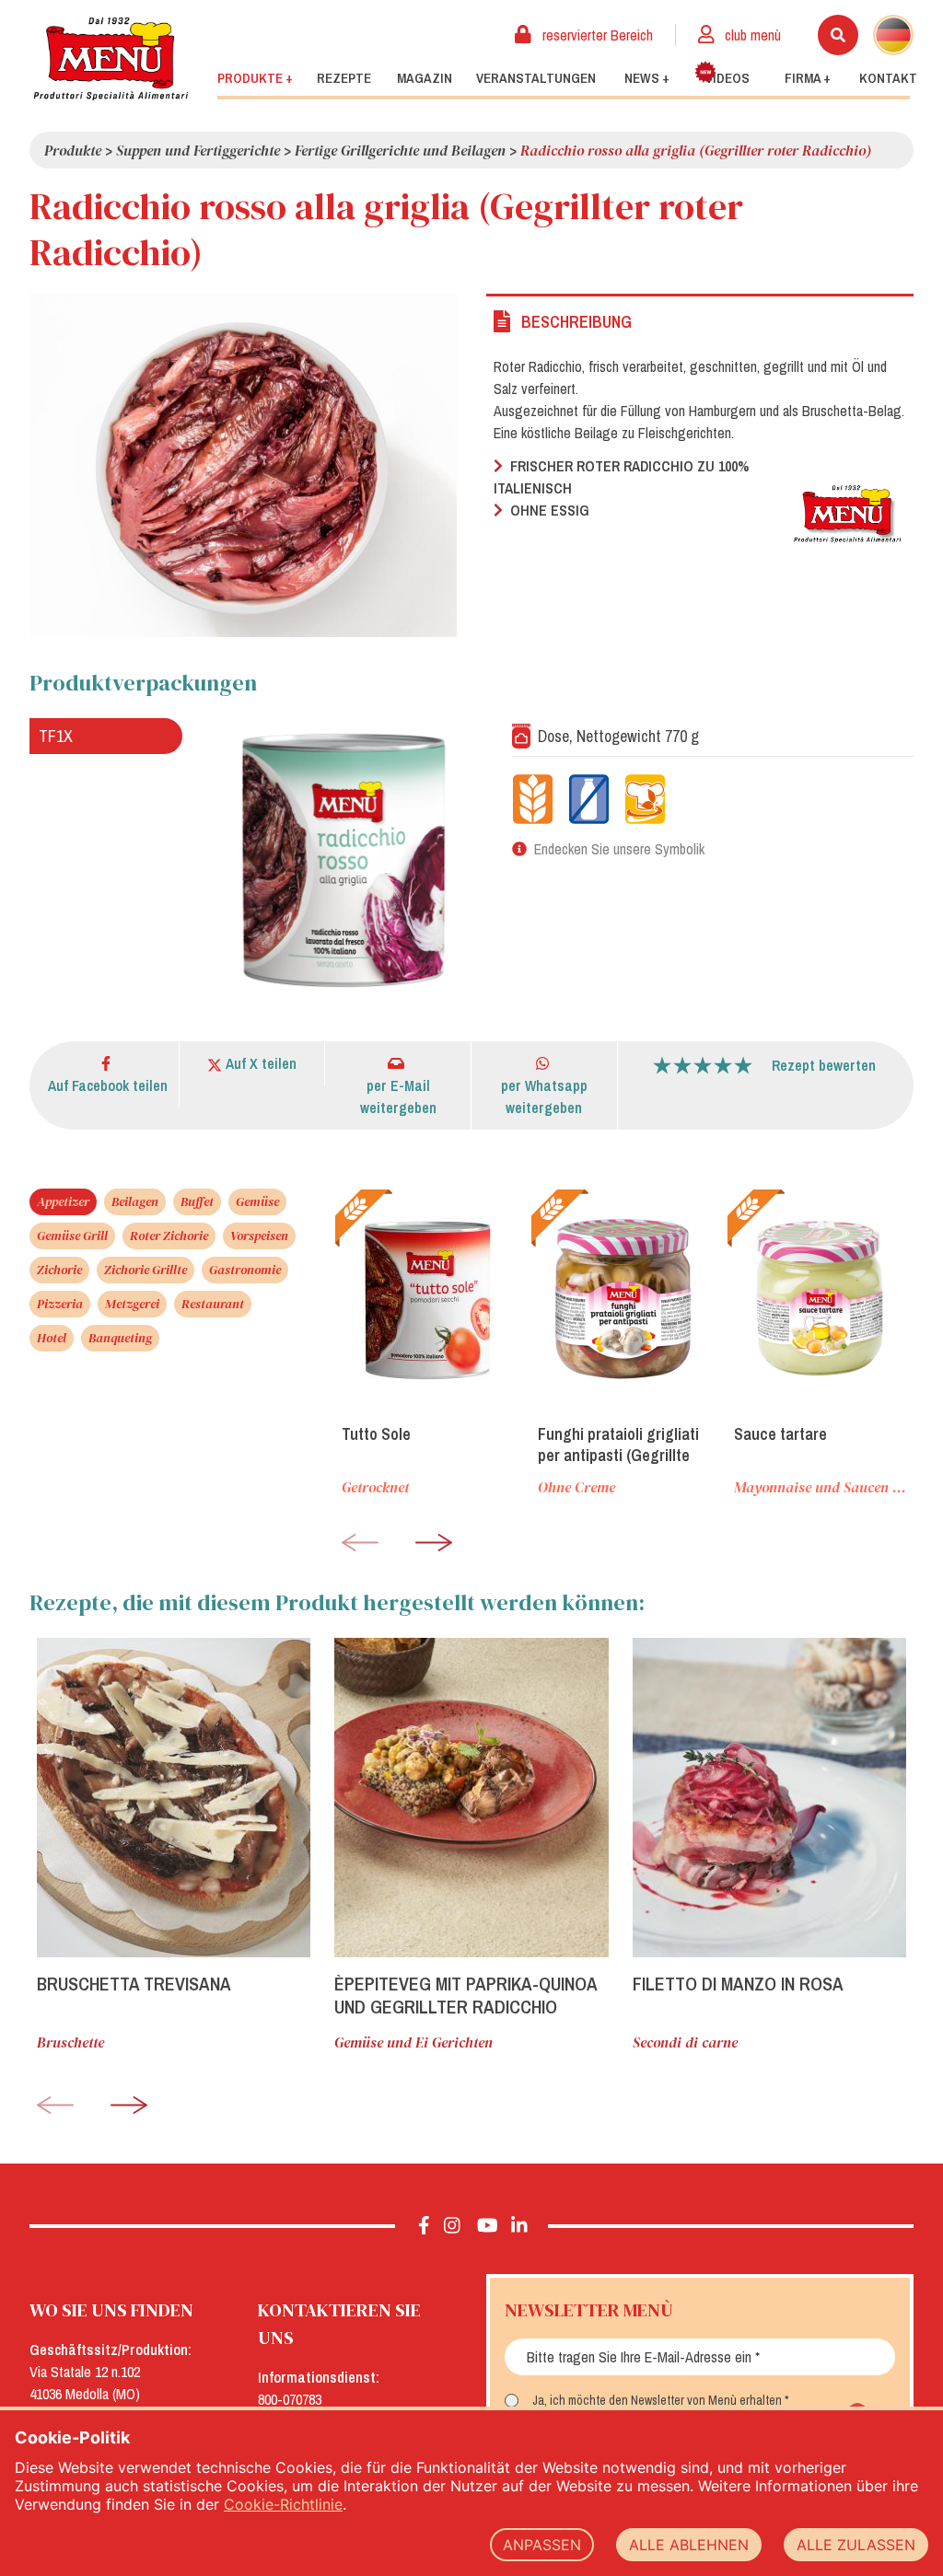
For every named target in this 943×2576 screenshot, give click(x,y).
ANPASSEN (542, 2545)
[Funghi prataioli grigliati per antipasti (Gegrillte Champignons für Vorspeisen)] (624, 1299)
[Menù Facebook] (424, 2226)
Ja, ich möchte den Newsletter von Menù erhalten (657, 2400)
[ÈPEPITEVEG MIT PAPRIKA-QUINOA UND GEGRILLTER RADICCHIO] (471, 1798)
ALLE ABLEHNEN (689, 2545)
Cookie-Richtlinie (283, 2504)
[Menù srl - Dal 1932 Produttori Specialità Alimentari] (111, 58)
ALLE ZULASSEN (856, 2545)
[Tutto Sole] (428, 1299)
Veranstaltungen (536, 78)
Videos (728, 78)
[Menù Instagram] (452, 2226)
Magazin (425, 78)
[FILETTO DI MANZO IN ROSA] (769, 1798)
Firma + (808, 78)
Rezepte (344, 78)
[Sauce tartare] (820, 1299)
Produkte (73, 150)
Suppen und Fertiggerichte (198, 150)
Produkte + (255, 78)
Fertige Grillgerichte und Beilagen (400, 150)
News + (647, 78)
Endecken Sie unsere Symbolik (619, 849)
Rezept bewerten (824, 1065)
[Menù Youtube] (488, 2226)
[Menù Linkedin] (518, 2226)
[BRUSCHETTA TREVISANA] (174, 1798)
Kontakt (888, 78)
